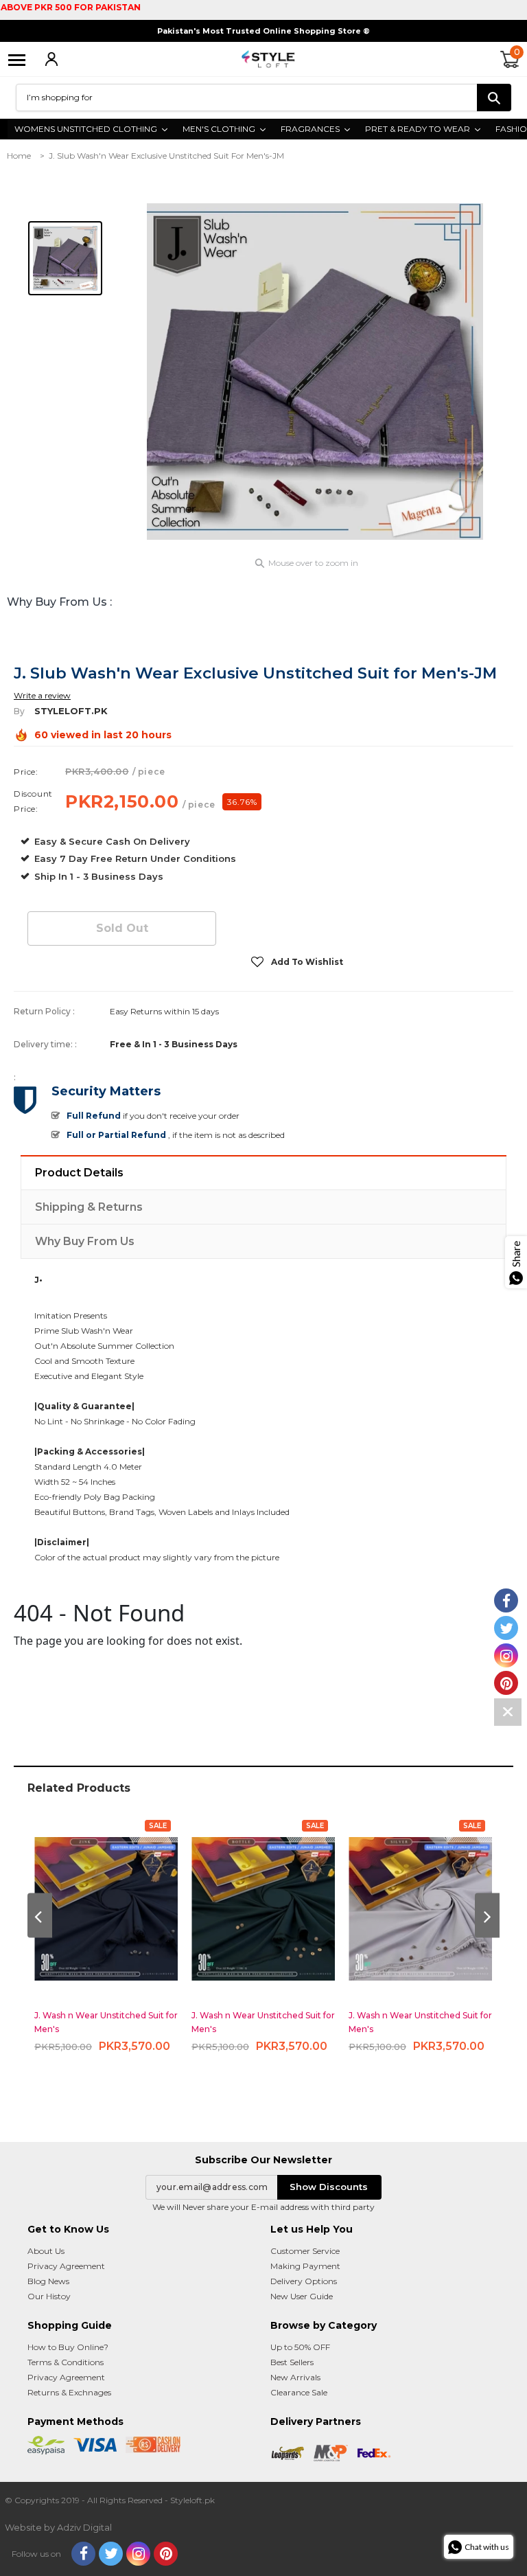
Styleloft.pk (71, 711)
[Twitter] (111, 2554)
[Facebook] (83, 2554)
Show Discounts (329, 2187)
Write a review (42, 695)
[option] (315, 372)
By (19, 711)
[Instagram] (138, 2554)
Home (19, 156)
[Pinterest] (166, 2554)
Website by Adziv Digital (58, 2527)
